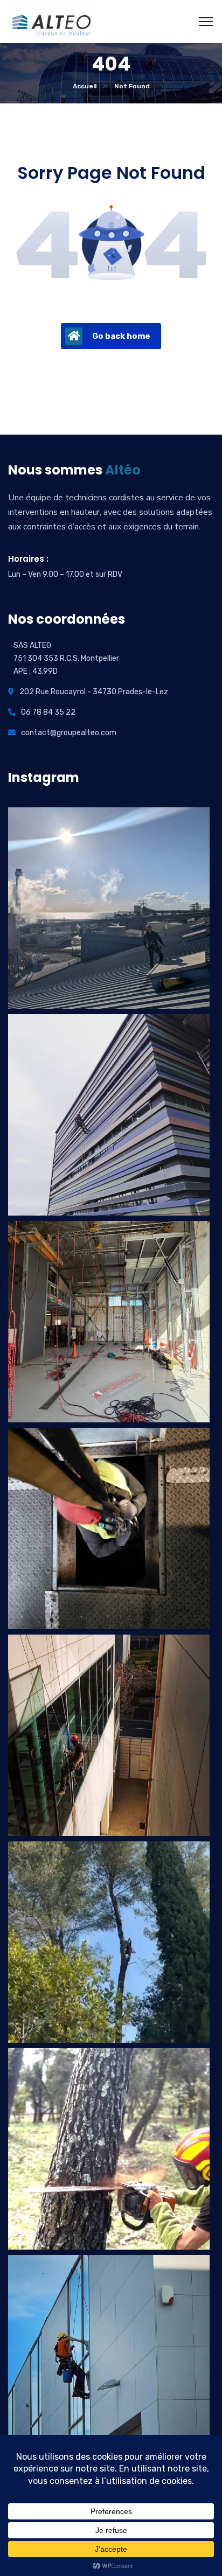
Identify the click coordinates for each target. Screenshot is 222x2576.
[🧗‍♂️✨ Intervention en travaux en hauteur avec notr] (109, 1735)
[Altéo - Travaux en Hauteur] (51, 21)
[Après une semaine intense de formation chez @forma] (109, 1322)
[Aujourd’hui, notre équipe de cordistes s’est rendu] (109, 1528)
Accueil (85, 86)
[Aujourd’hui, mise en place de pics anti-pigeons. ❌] (109, 1115)
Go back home (121, 336)
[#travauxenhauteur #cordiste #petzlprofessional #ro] (109, 1942)
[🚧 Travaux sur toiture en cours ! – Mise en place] (109, 908)
